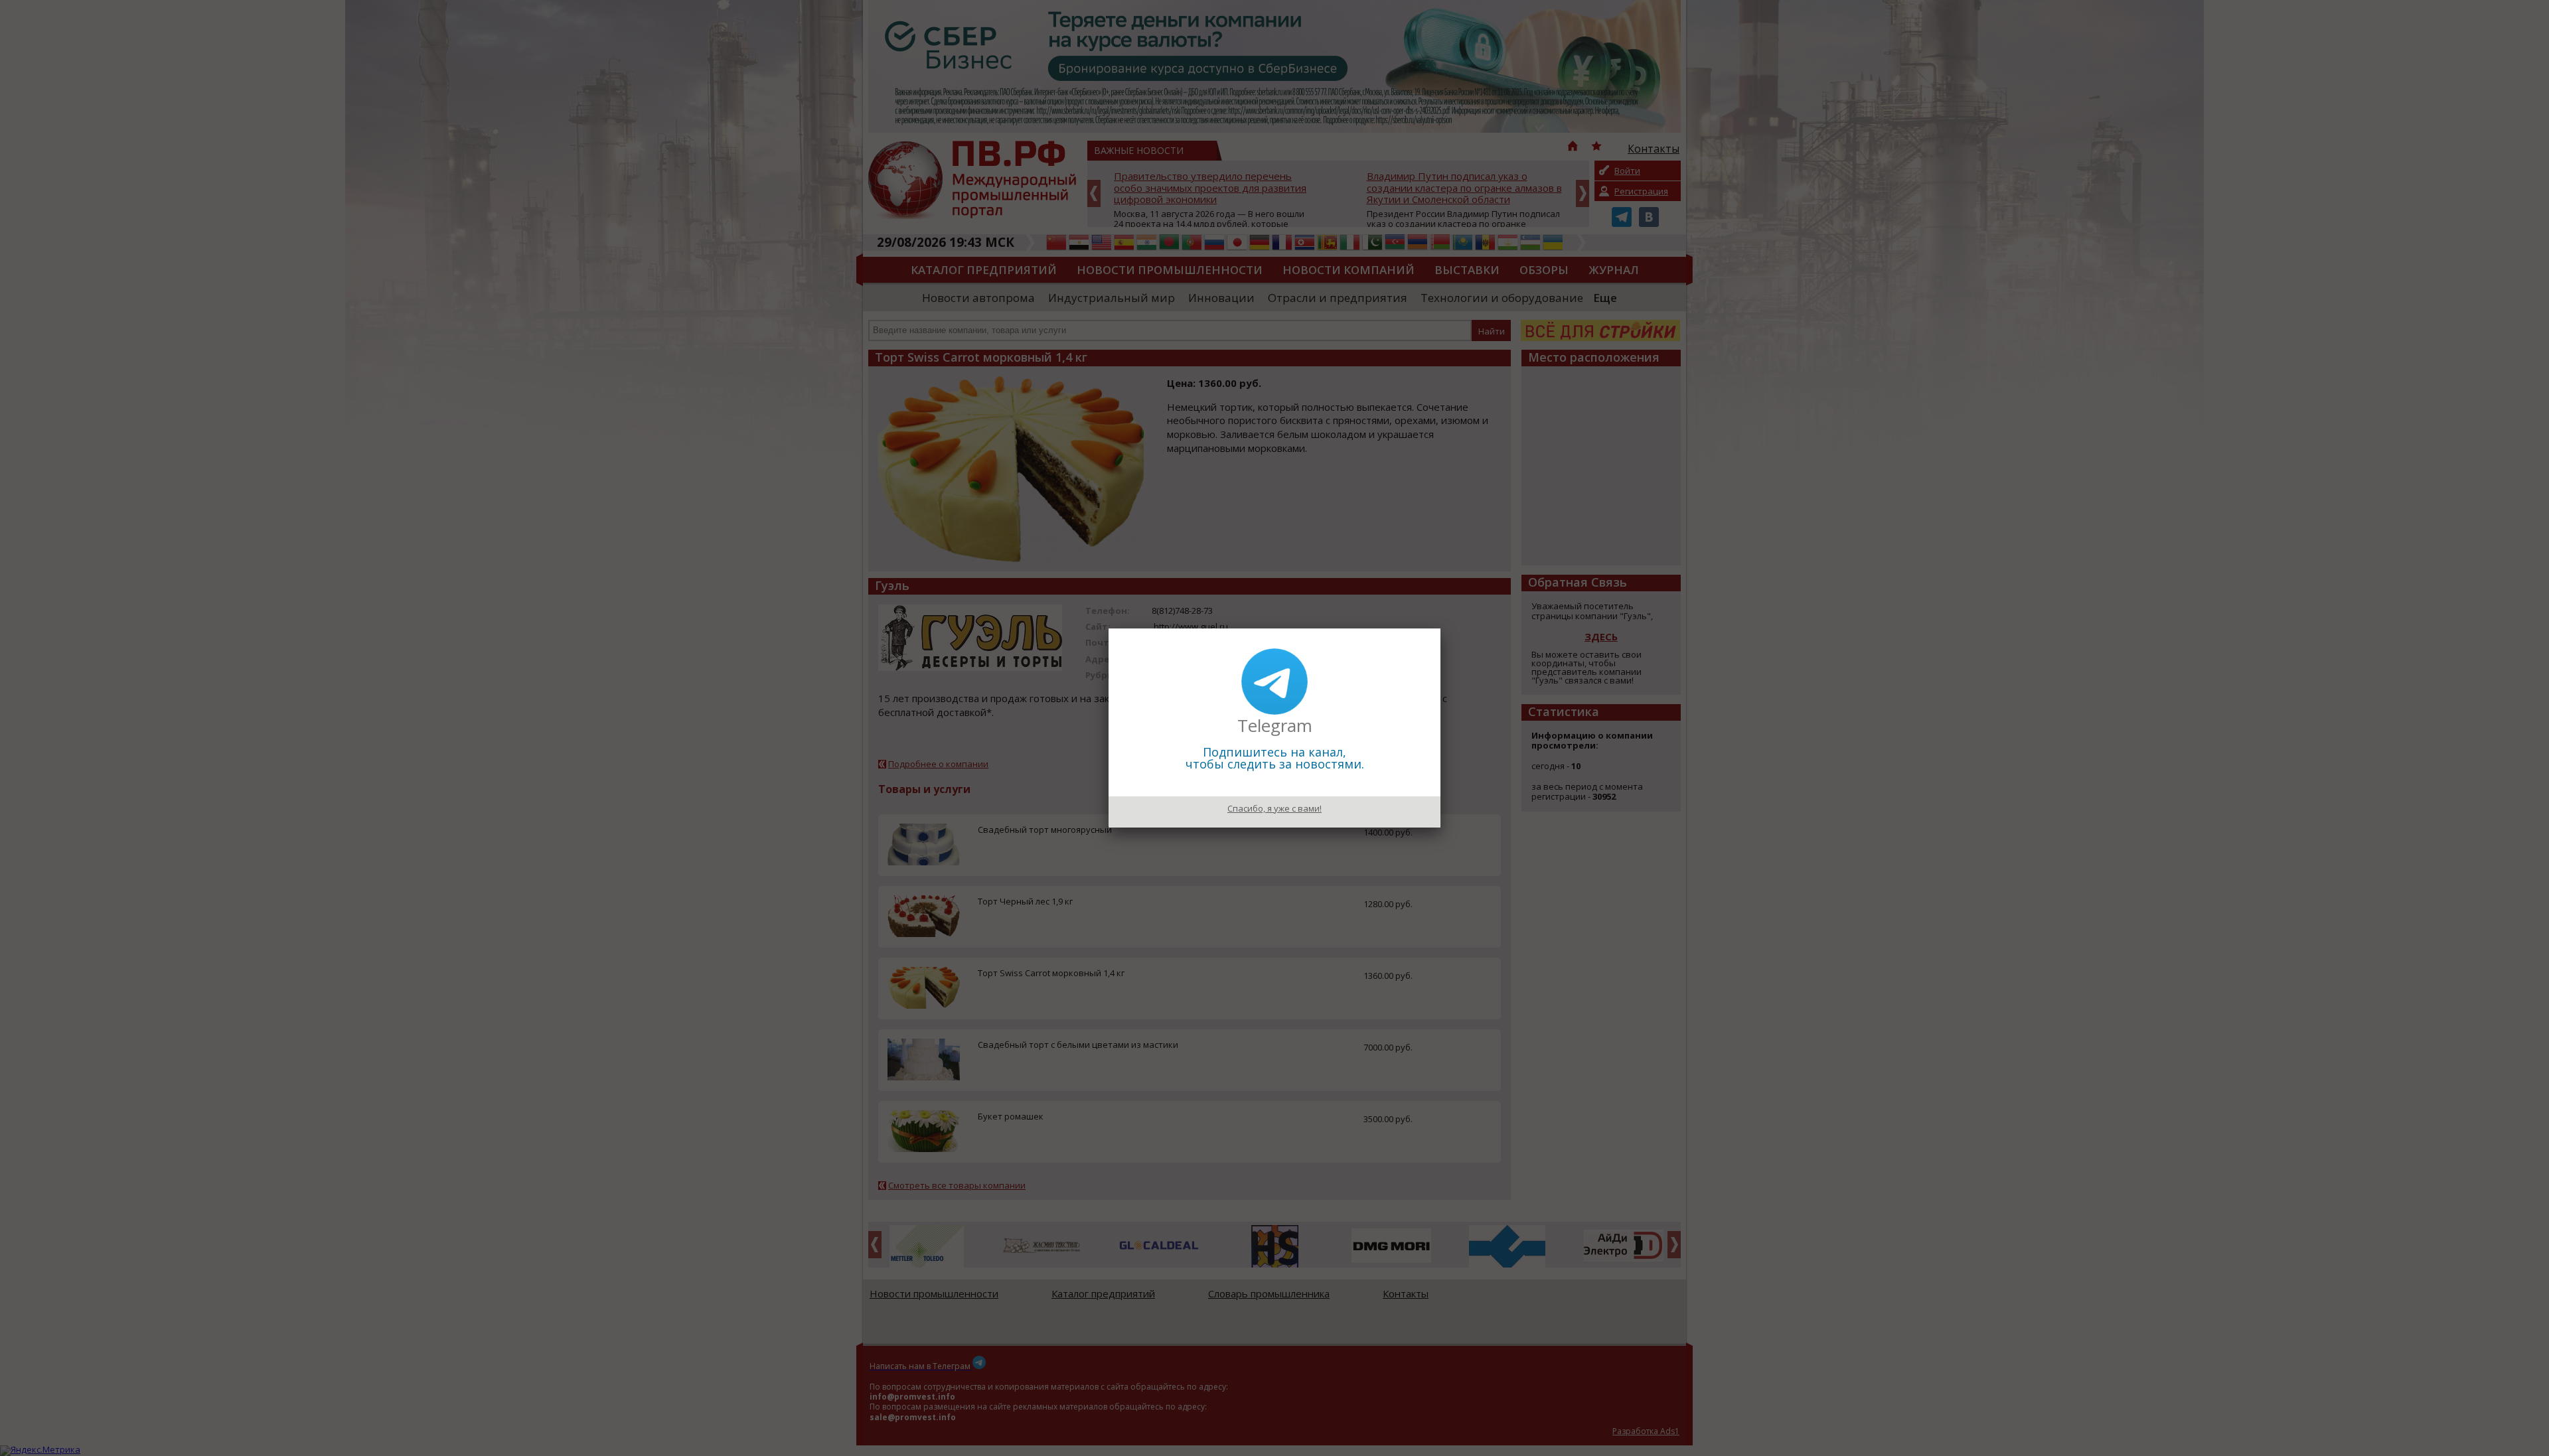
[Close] (1440, 628)
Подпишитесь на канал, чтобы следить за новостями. (1275, 758)
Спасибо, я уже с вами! (1274, 808)
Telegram (1275, 725)
